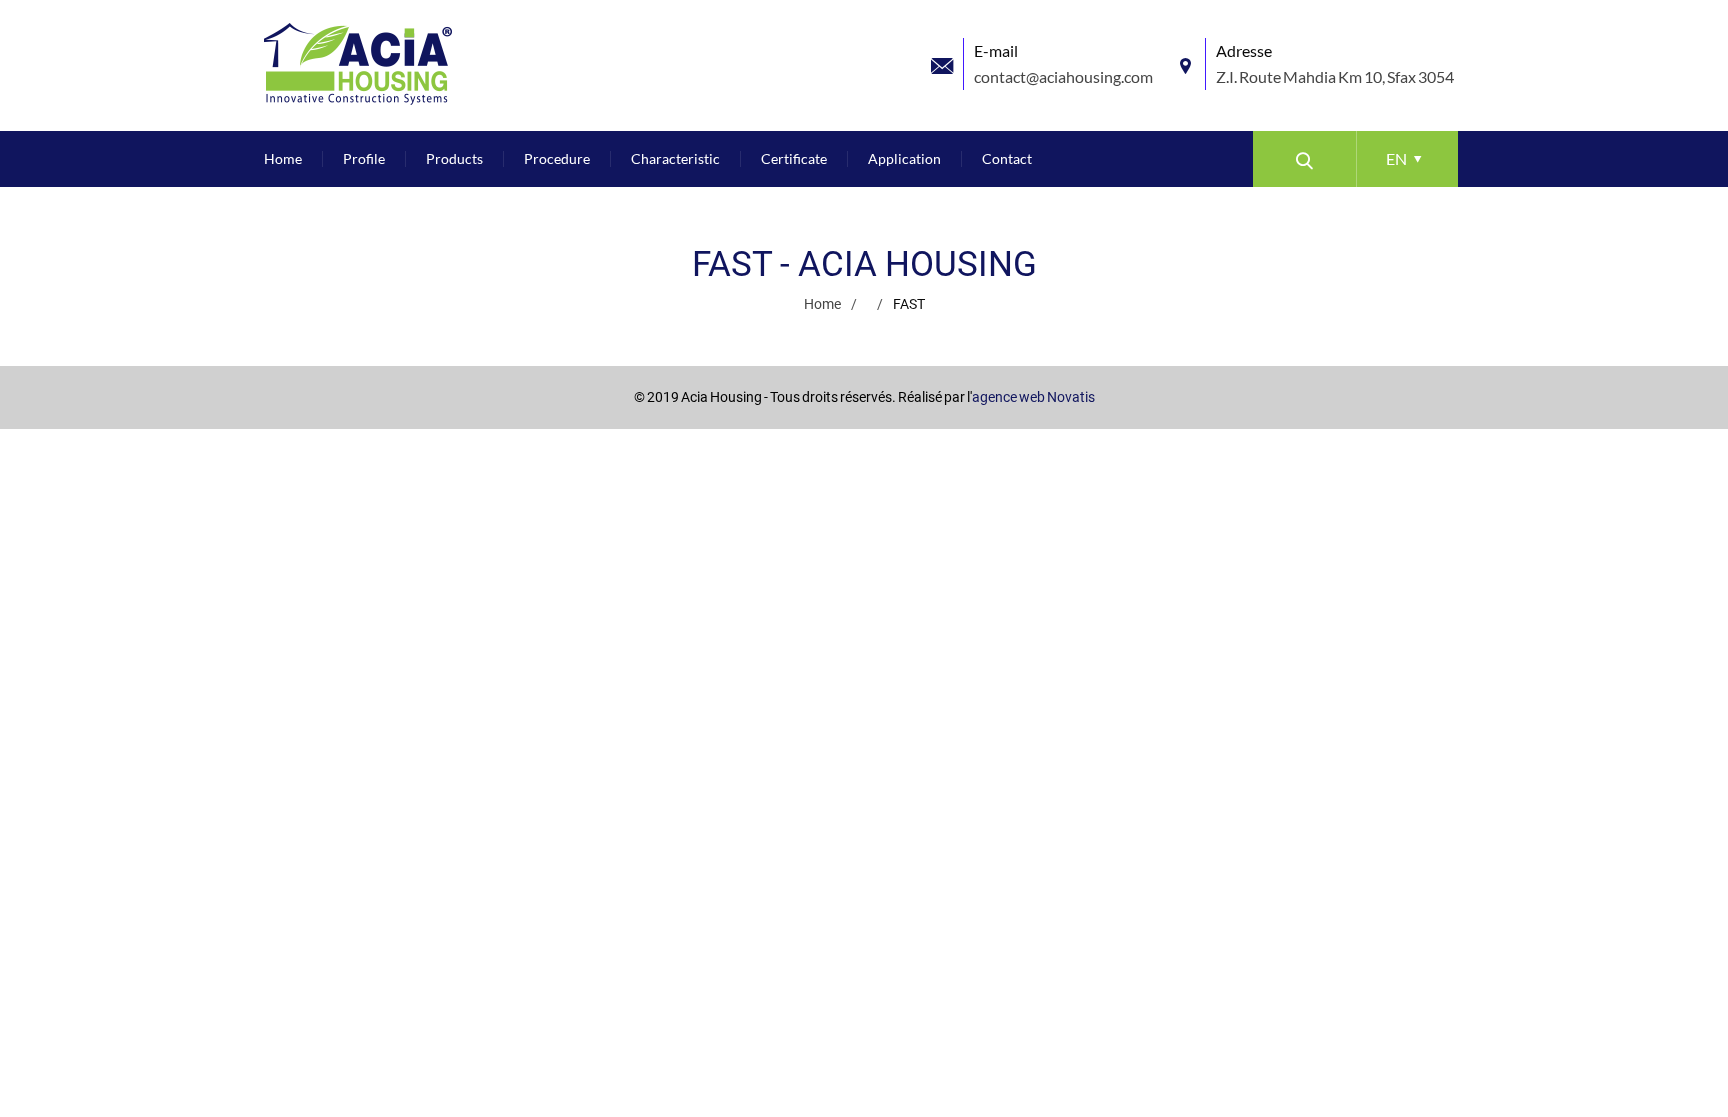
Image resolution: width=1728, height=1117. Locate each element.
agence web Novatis (1033, 397)
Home (822, 304)
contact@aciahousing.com (1063, 76)
